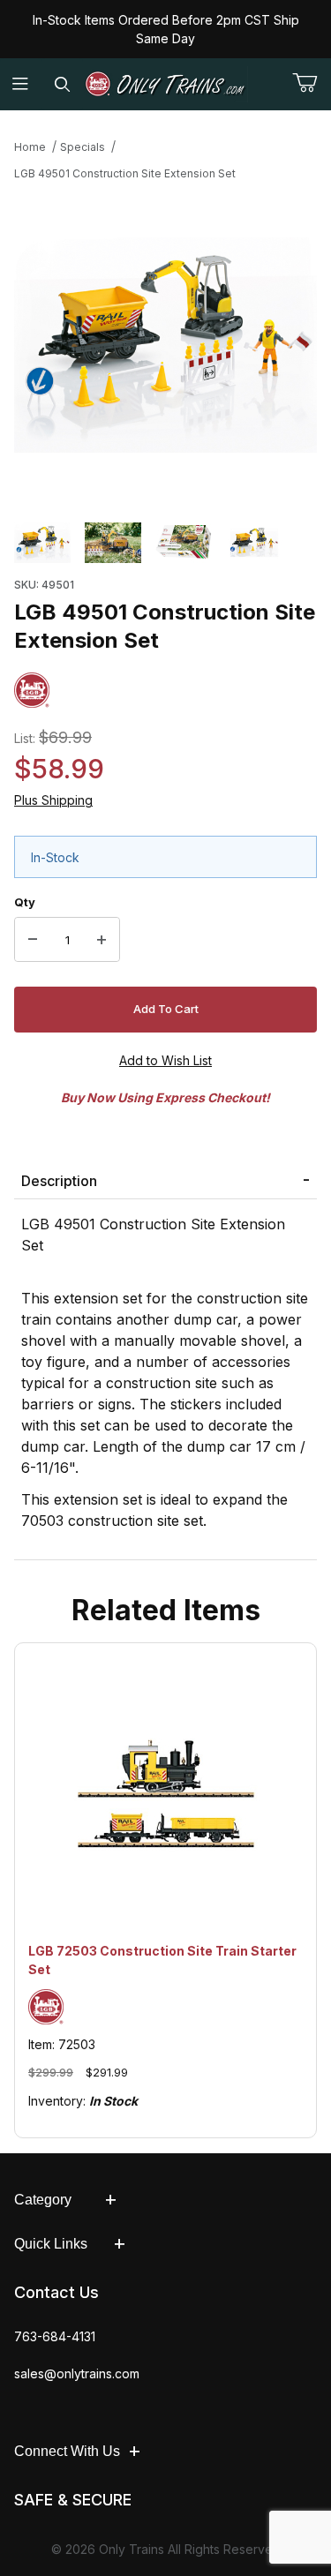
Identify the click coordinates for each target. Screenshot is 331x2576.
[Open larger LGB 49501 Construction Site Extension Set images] (165, 345)
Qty (25, 902)
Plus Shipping (53, 800)
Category (43, 2200)
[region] (165, 543)
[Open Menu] (21, 84)
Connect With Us (67, 2451)
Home (30, 147)
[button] (42, 543)
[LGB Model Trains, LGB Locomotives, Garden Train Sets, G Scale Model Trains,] (166, 85)
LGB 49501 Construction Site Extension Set (125, 173)
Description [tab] (59, 1181)
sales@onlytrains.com (77, 2373)
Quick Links (51, 2244)
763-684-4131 (55, 2336)
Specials (83, 147)
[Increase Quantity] (102, 940)
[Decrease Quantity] (33, 940)
